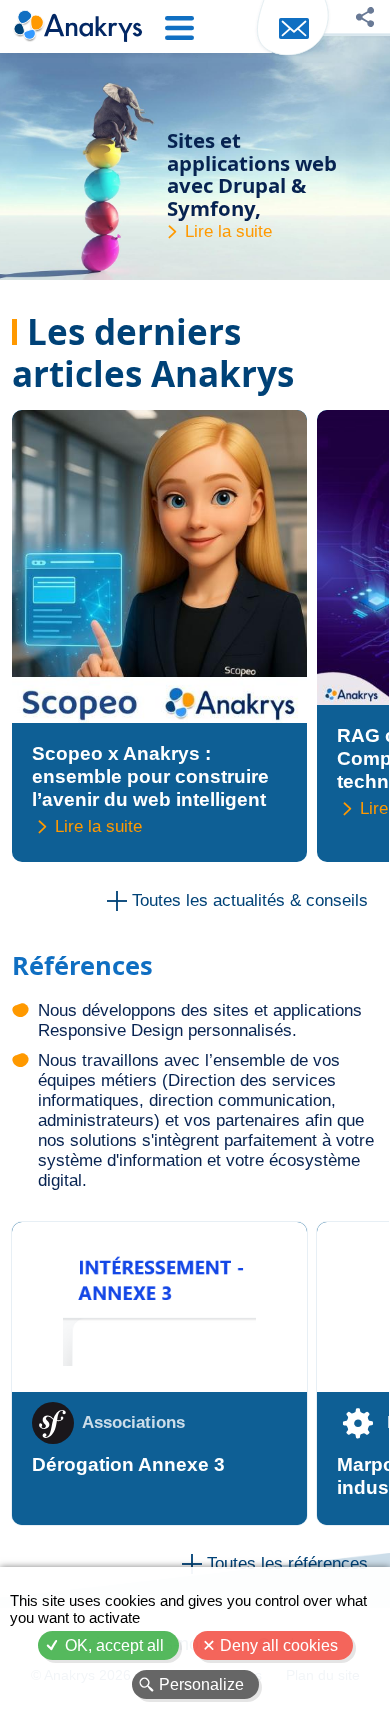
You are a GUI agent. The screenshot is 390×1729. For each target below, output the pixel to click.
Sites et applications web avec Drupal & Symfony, (252, 174)
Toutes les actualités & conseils (250, 900)
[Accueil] (77, 28)
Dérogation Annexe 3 (128, 1464)
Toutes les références (287, 1563)
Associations (133, 1422)
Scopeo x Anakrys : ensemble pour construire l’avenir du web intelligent (150, 776)
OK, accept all (114, 1645)
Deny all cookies (279, 1645)
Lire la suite (228, 231)
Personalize (201, 1684)
